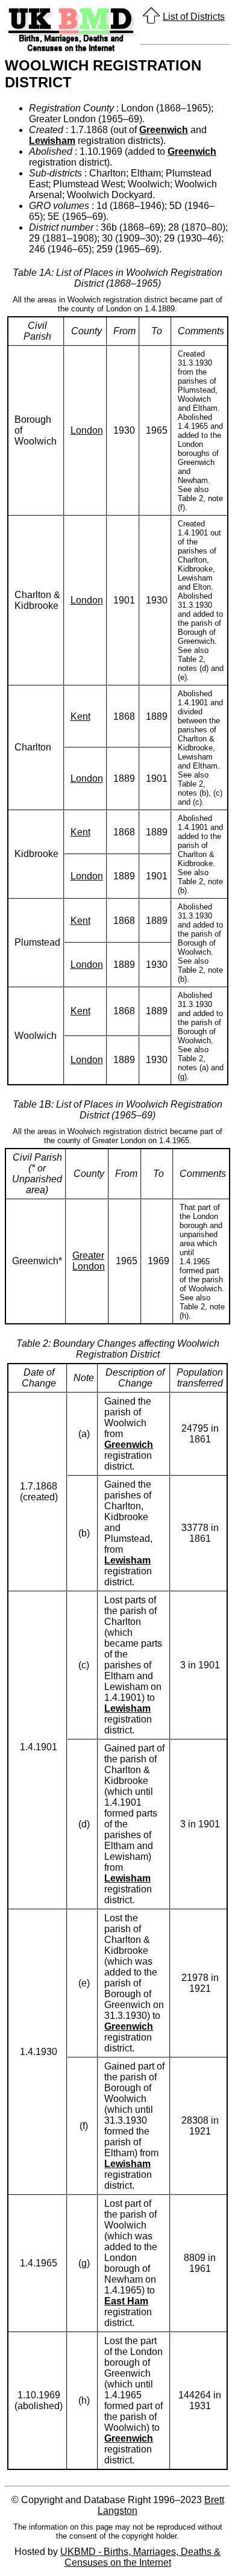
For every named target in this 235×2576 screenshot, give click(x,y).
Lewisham (52, 141)
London (87, 430)
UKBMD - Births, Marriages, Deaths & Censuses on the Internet (140, 2557)
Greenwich (164, 130)
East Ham (126, 2301)
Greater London (89, 1261)
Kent (80, 716)
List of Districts (194, 17)
